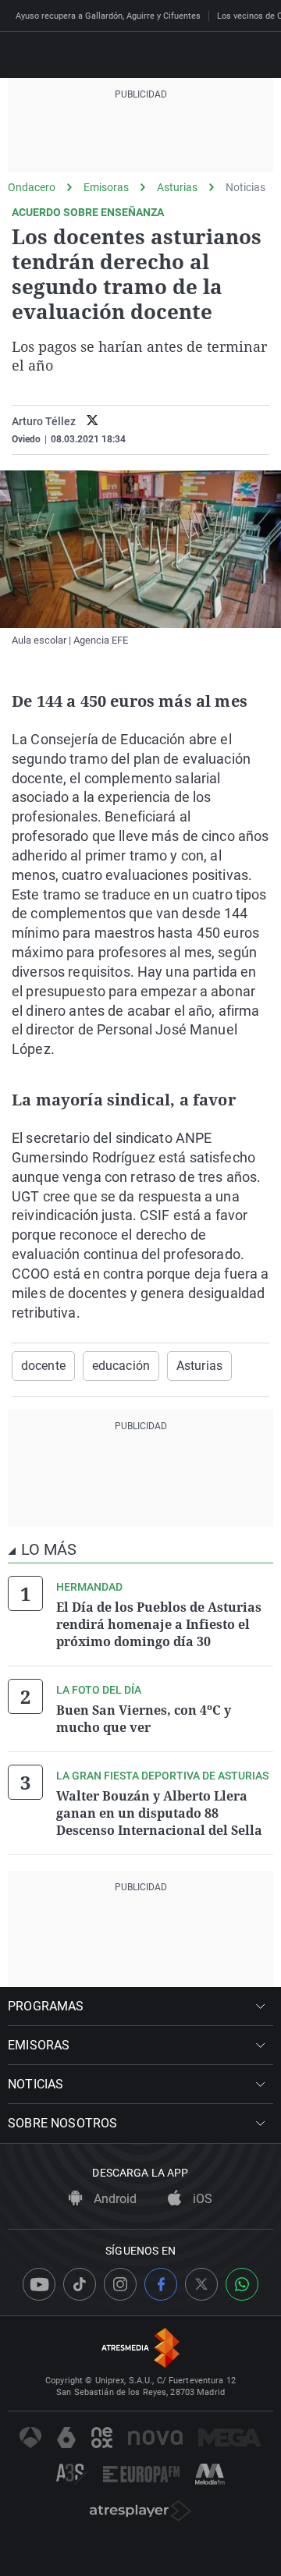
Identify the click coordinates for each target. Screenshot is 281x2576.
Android (114, 2199)
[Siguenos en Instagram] (120, 2284)
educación (121, 1366)
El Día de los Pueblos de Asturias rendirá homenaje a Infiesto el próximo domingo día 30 (159, 1624)
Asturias (177, 187)
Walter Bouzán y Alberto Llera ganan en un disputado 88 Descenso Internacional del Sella (159, 1813)
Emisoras (106, 187)
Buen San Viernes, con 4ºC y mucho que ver (144, 1719)
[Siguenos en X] (201, 2284)
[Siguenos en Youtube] (39, 2284)
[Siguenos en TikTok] (80, 2284)
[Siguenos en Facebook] (161, 2284)
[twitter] (92, 422)
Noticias (245, 187)
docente (43, 1366)
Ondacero (32, 187)
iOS (201, 2199)
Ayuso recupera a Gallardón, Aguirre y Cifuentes (108, 16)
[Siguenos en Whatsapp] (242, 2284)
